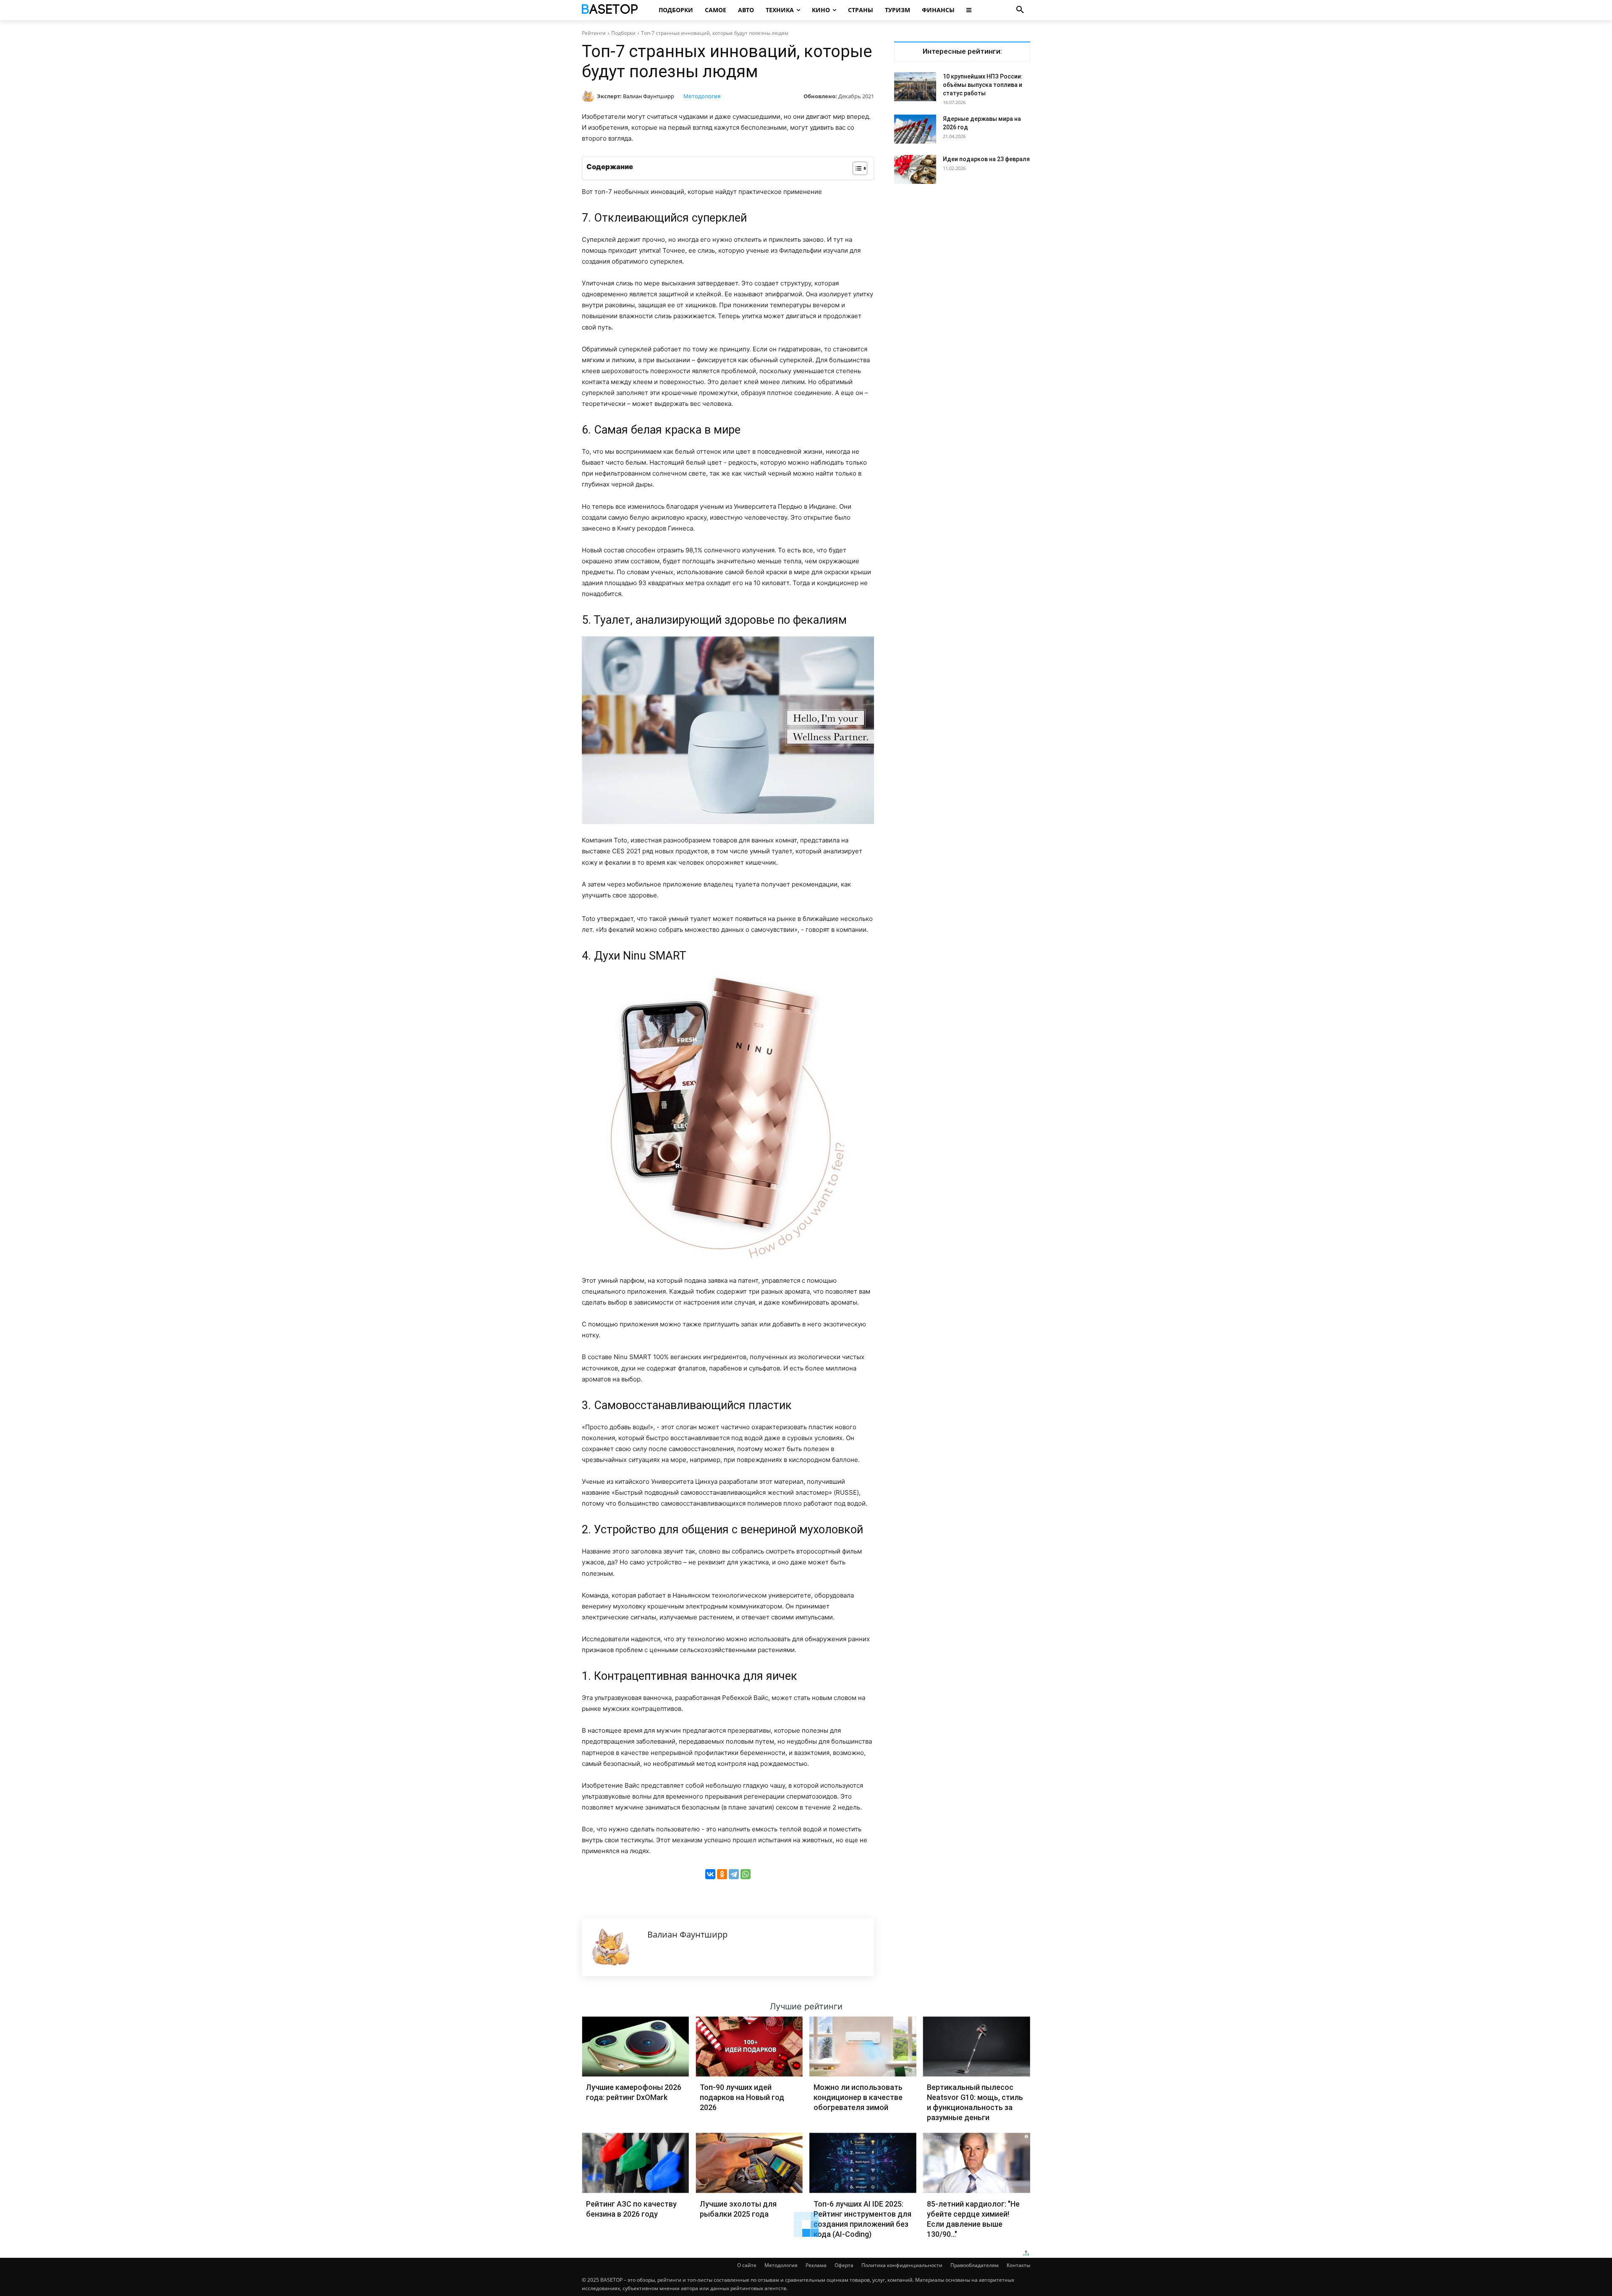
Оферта (844, 2265)
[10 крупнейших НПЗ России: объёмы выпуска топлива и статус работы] (915, 87)
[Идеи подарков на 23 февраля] (915, 169)
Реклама (816, 2265)
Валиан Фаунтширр (649, 96)
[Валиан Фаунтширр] (589, 96)
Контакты (1018, 2265)
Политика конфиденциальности (902, 2265)
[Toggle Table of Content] (856, 168)
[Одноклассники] (722, 1874)
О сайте (747, 2265)
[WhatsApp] (746, 1874)
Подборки (623, 33)
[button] (1020, 10)
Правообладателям (975, 2265)
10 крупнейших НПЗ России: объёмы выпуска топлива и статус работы (983, 85)
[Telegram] (734, 1874)
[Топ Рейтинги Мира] (611, 10)
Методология (702, 96)
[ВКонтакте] (710, 1874)
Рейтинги (594, 33)
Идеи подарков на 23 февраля (986, 159)
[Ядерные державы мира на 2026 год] (915, 129)
